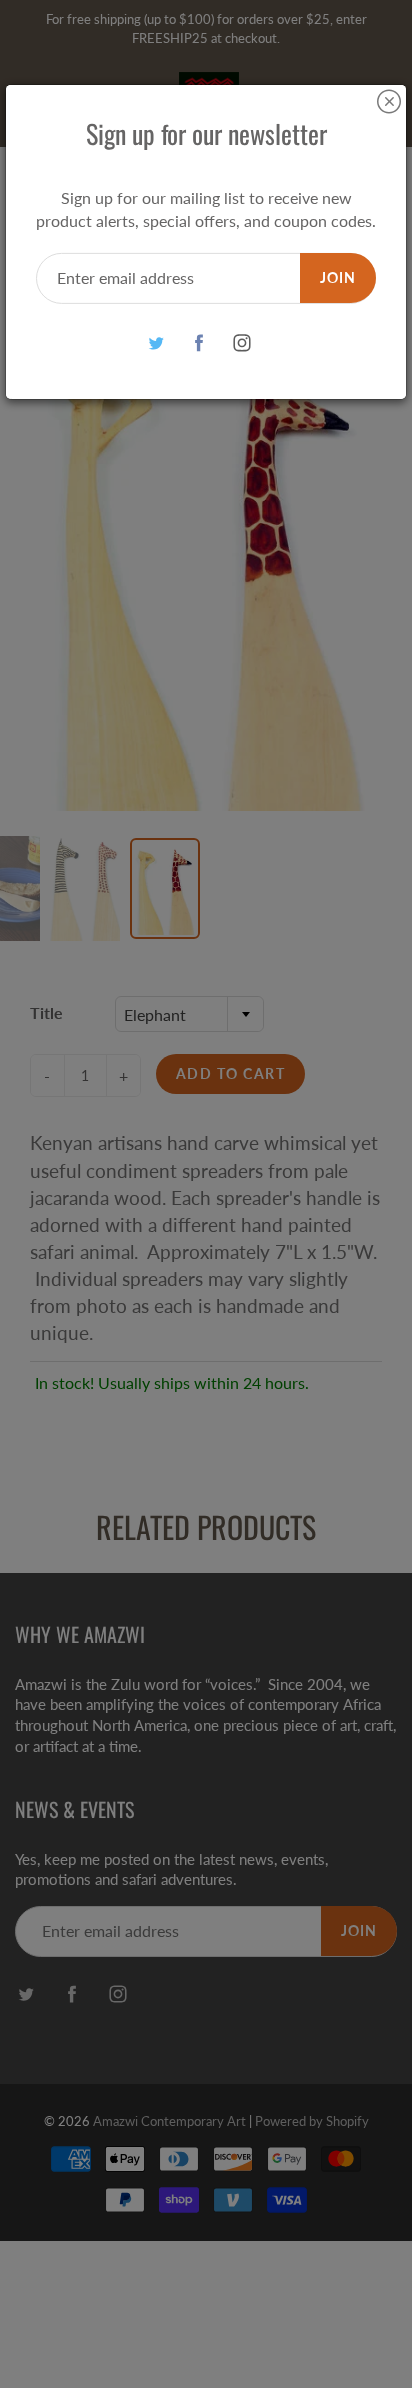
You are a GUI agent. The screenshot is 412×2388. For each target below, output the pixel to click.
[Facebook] (199, 343)
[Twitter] (156, 343)
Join (338, 277)
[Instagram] (242, 343)
